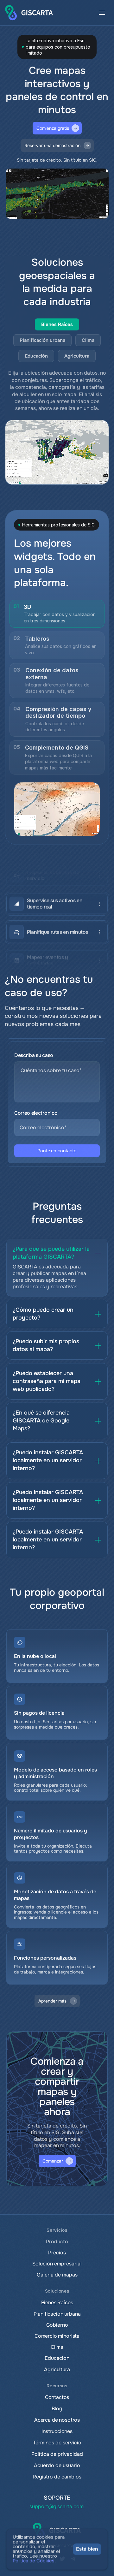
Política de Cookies (34, 2561)
